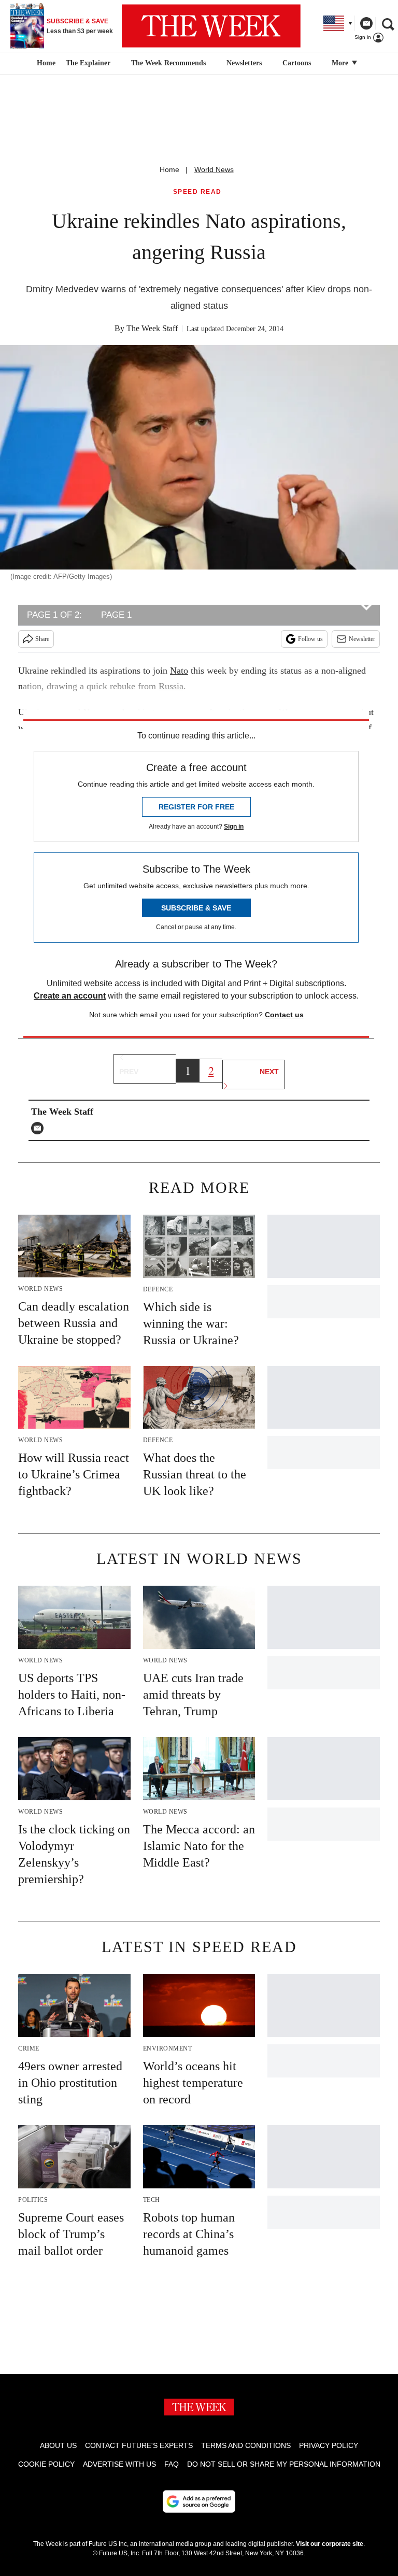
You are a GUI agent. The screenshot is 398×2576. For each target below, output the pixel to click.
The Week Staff (152, 328)
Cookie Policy (46, 2464)
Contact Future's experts (139, 2445)
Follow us (310, 639)
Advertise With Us (119, 2464)
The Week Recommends (168, 63)
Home (169, 169)
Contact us (284, 1015)
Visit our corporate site (330, 2544)
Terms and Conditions (246, 2445)
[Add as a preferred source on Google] (199, 2501)
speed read (197, 192)
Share (42, 639)
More (341, 63)
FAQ (172, 2464)
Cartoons (297, 63)
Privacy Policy (329, 2445)
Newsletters (244, 63)
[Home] (45, 63)
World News (214, 169)
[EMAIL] (40, 1128)
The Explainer (88, 63)
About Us (58, 2445)
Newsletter (362, 639)
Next (269, 1072)
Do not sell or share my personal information (284, 2464)
